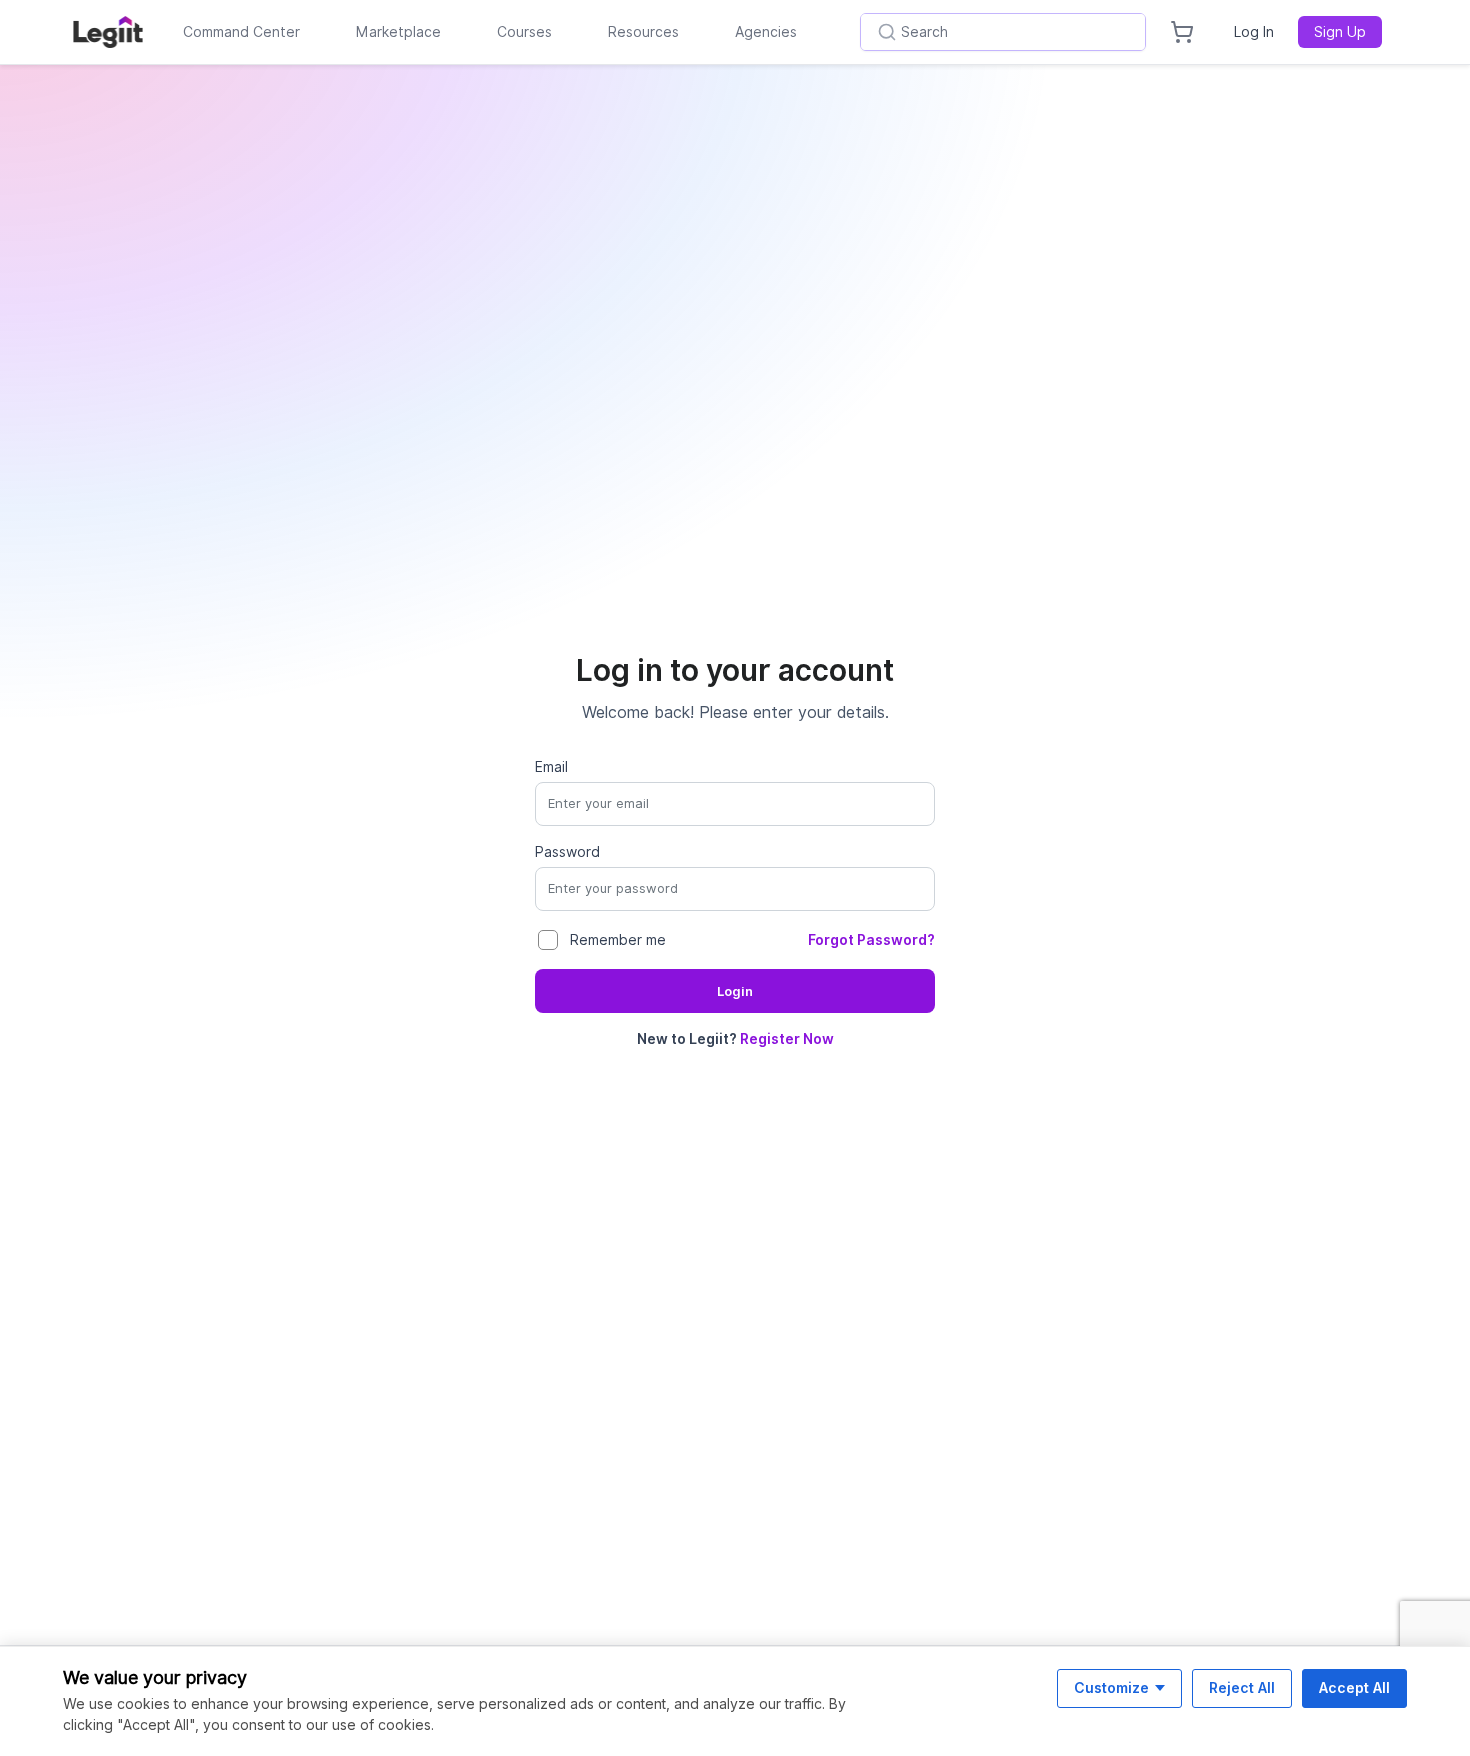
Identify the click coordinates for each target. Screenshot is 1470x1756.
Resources (643, 32)
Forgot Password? (871, 940)
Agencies (766, 32)
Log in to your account (735, 670)
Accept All (1354, 1687)
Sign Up (1340, 32)
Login (735, 991)
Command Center (241, 32)
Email (551, 767)
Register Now (787, 1039)
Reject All (1242, 1687)
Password (567, 852)
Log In (1254, 32)
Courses (524, 32)
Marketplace (398, 32)
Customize (1111, 1687)
